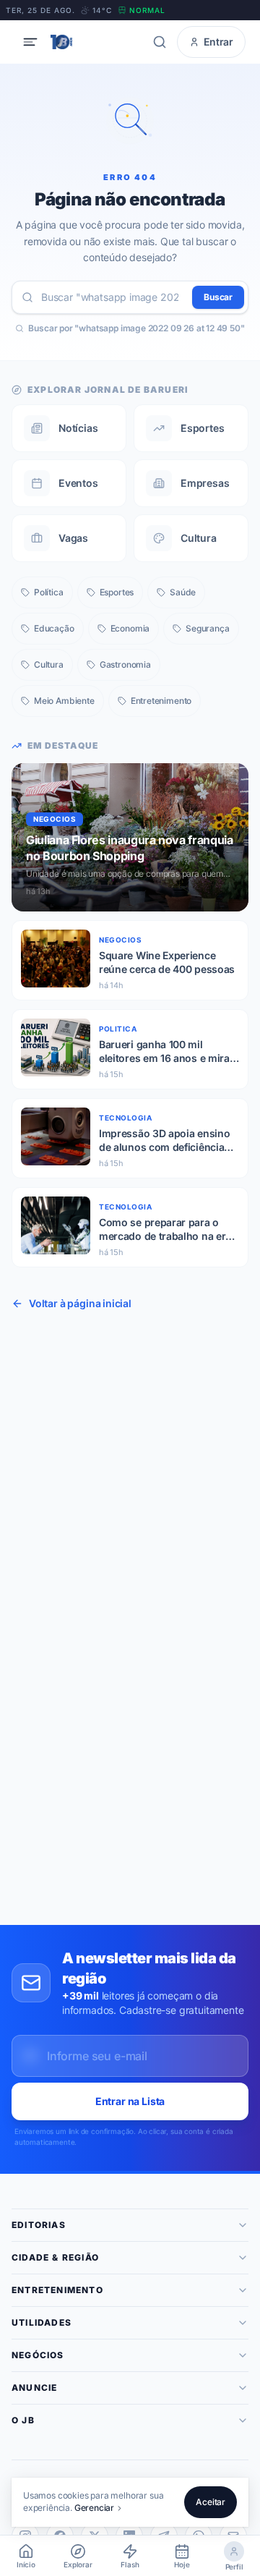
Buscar (218, 297)
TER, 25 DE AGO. (40, 10)
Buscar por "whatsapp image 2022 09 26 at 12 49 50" (136, 328)
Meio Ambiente (64, 701)
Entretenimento (161, 701)
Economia (130, 628)
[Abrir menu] (30, 42)
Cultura (49, 664)
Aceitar (211, 2502)
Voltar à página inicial (80, 1303)
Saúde (183, 592)
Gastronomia (125, 664)
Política (49, 592)
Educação (54, 628)
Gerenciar (94, 2508)
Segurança (207, 628)
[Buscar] (160, 42)
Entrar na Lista (130, 2101)
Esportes (117, 592)
